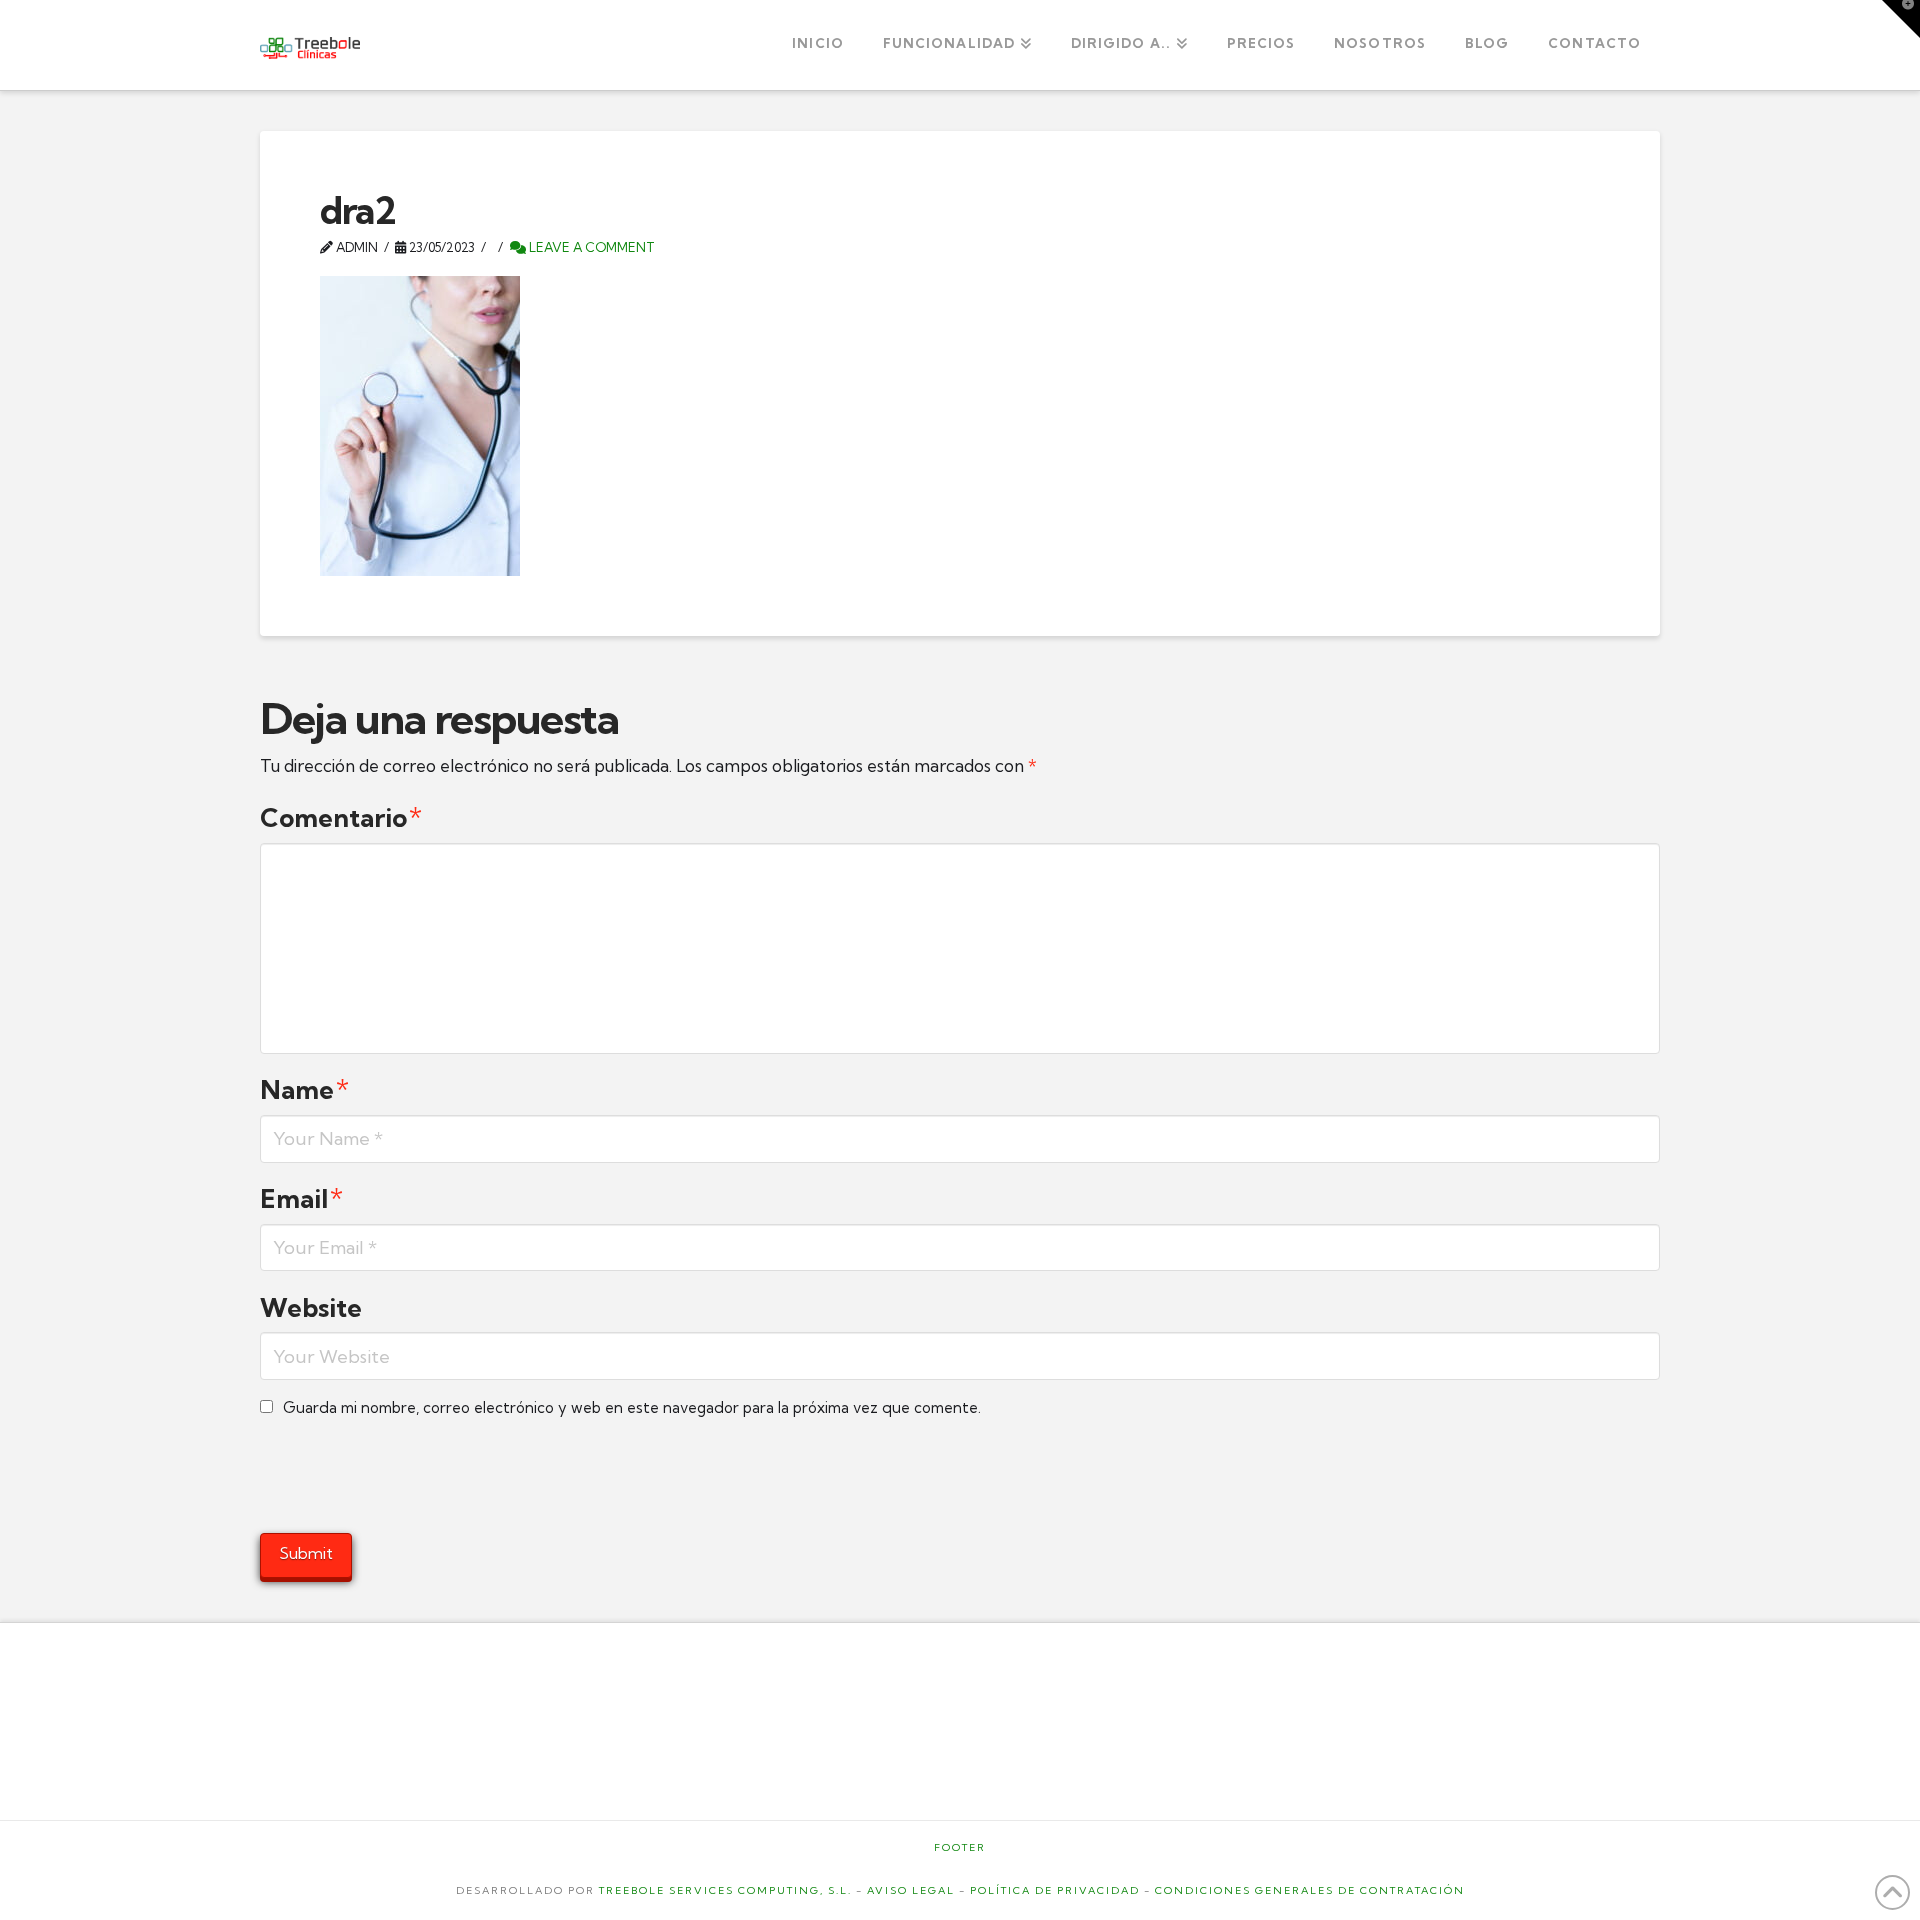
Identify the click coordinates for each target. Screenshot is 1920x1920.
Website (311, 1308)
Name (304, 1090)
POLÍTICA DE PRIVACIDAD (1055, 1890)
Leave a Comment (590, 247)
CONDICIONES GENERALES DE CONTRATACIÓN (1310, 1890)
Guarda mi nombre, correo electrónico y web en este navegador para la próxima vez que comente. (632, 1407)
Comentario (341, 818)
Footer (960, 1847)
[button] (1901, 19)
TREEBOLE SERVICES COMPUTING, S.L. (725, 1890)
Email (301, 1199)
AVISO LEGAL (911, 1890)
